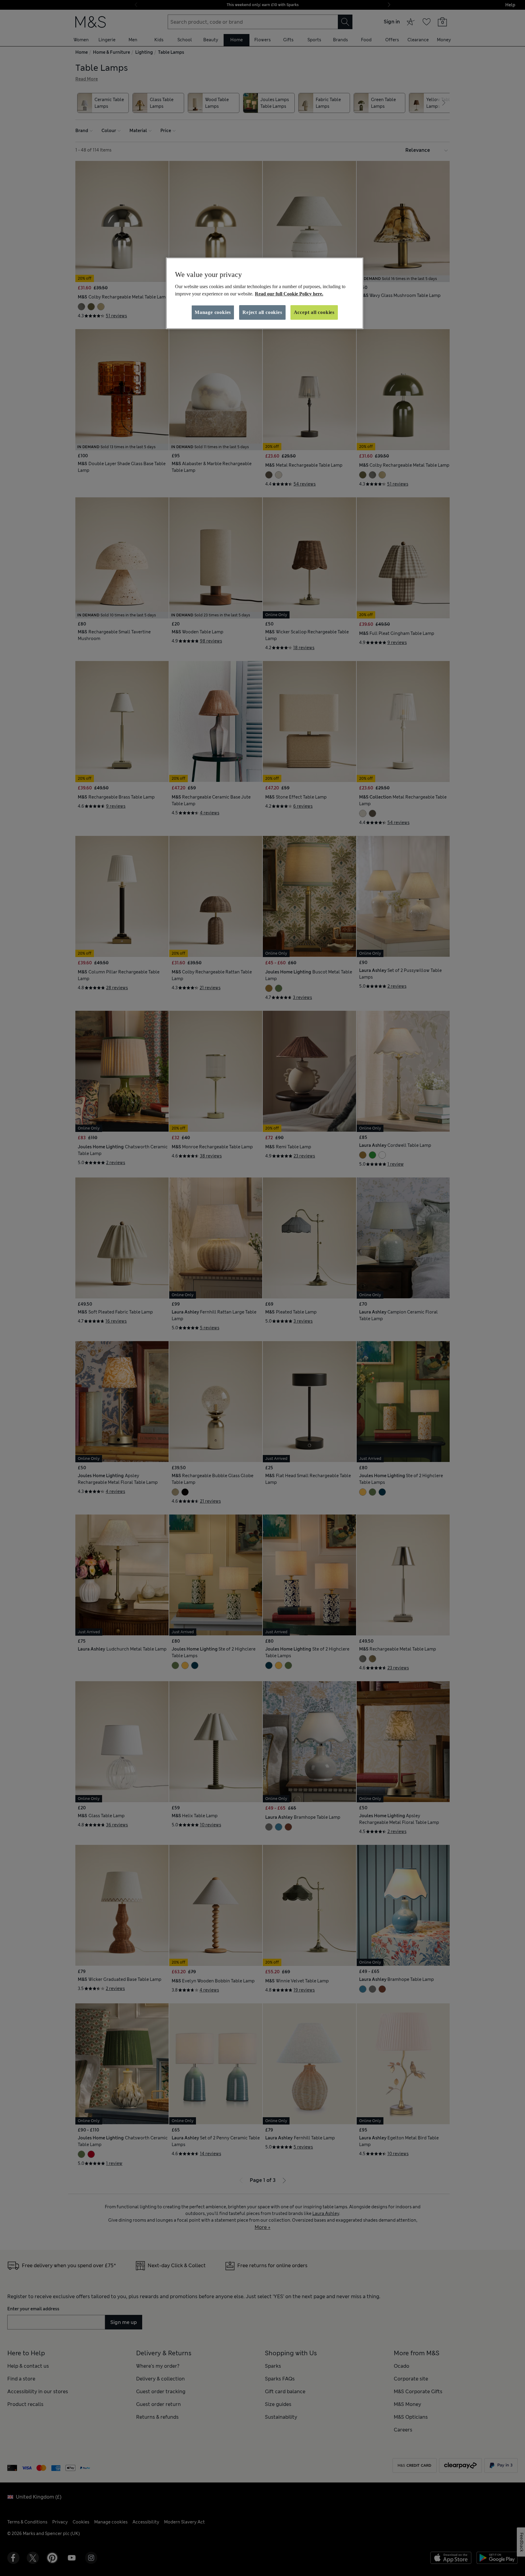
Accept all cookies (314, 312)
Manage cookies (213, 312)
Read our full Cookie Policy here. (289, 294)
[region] (265, 293)
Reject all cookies (262, 312)
